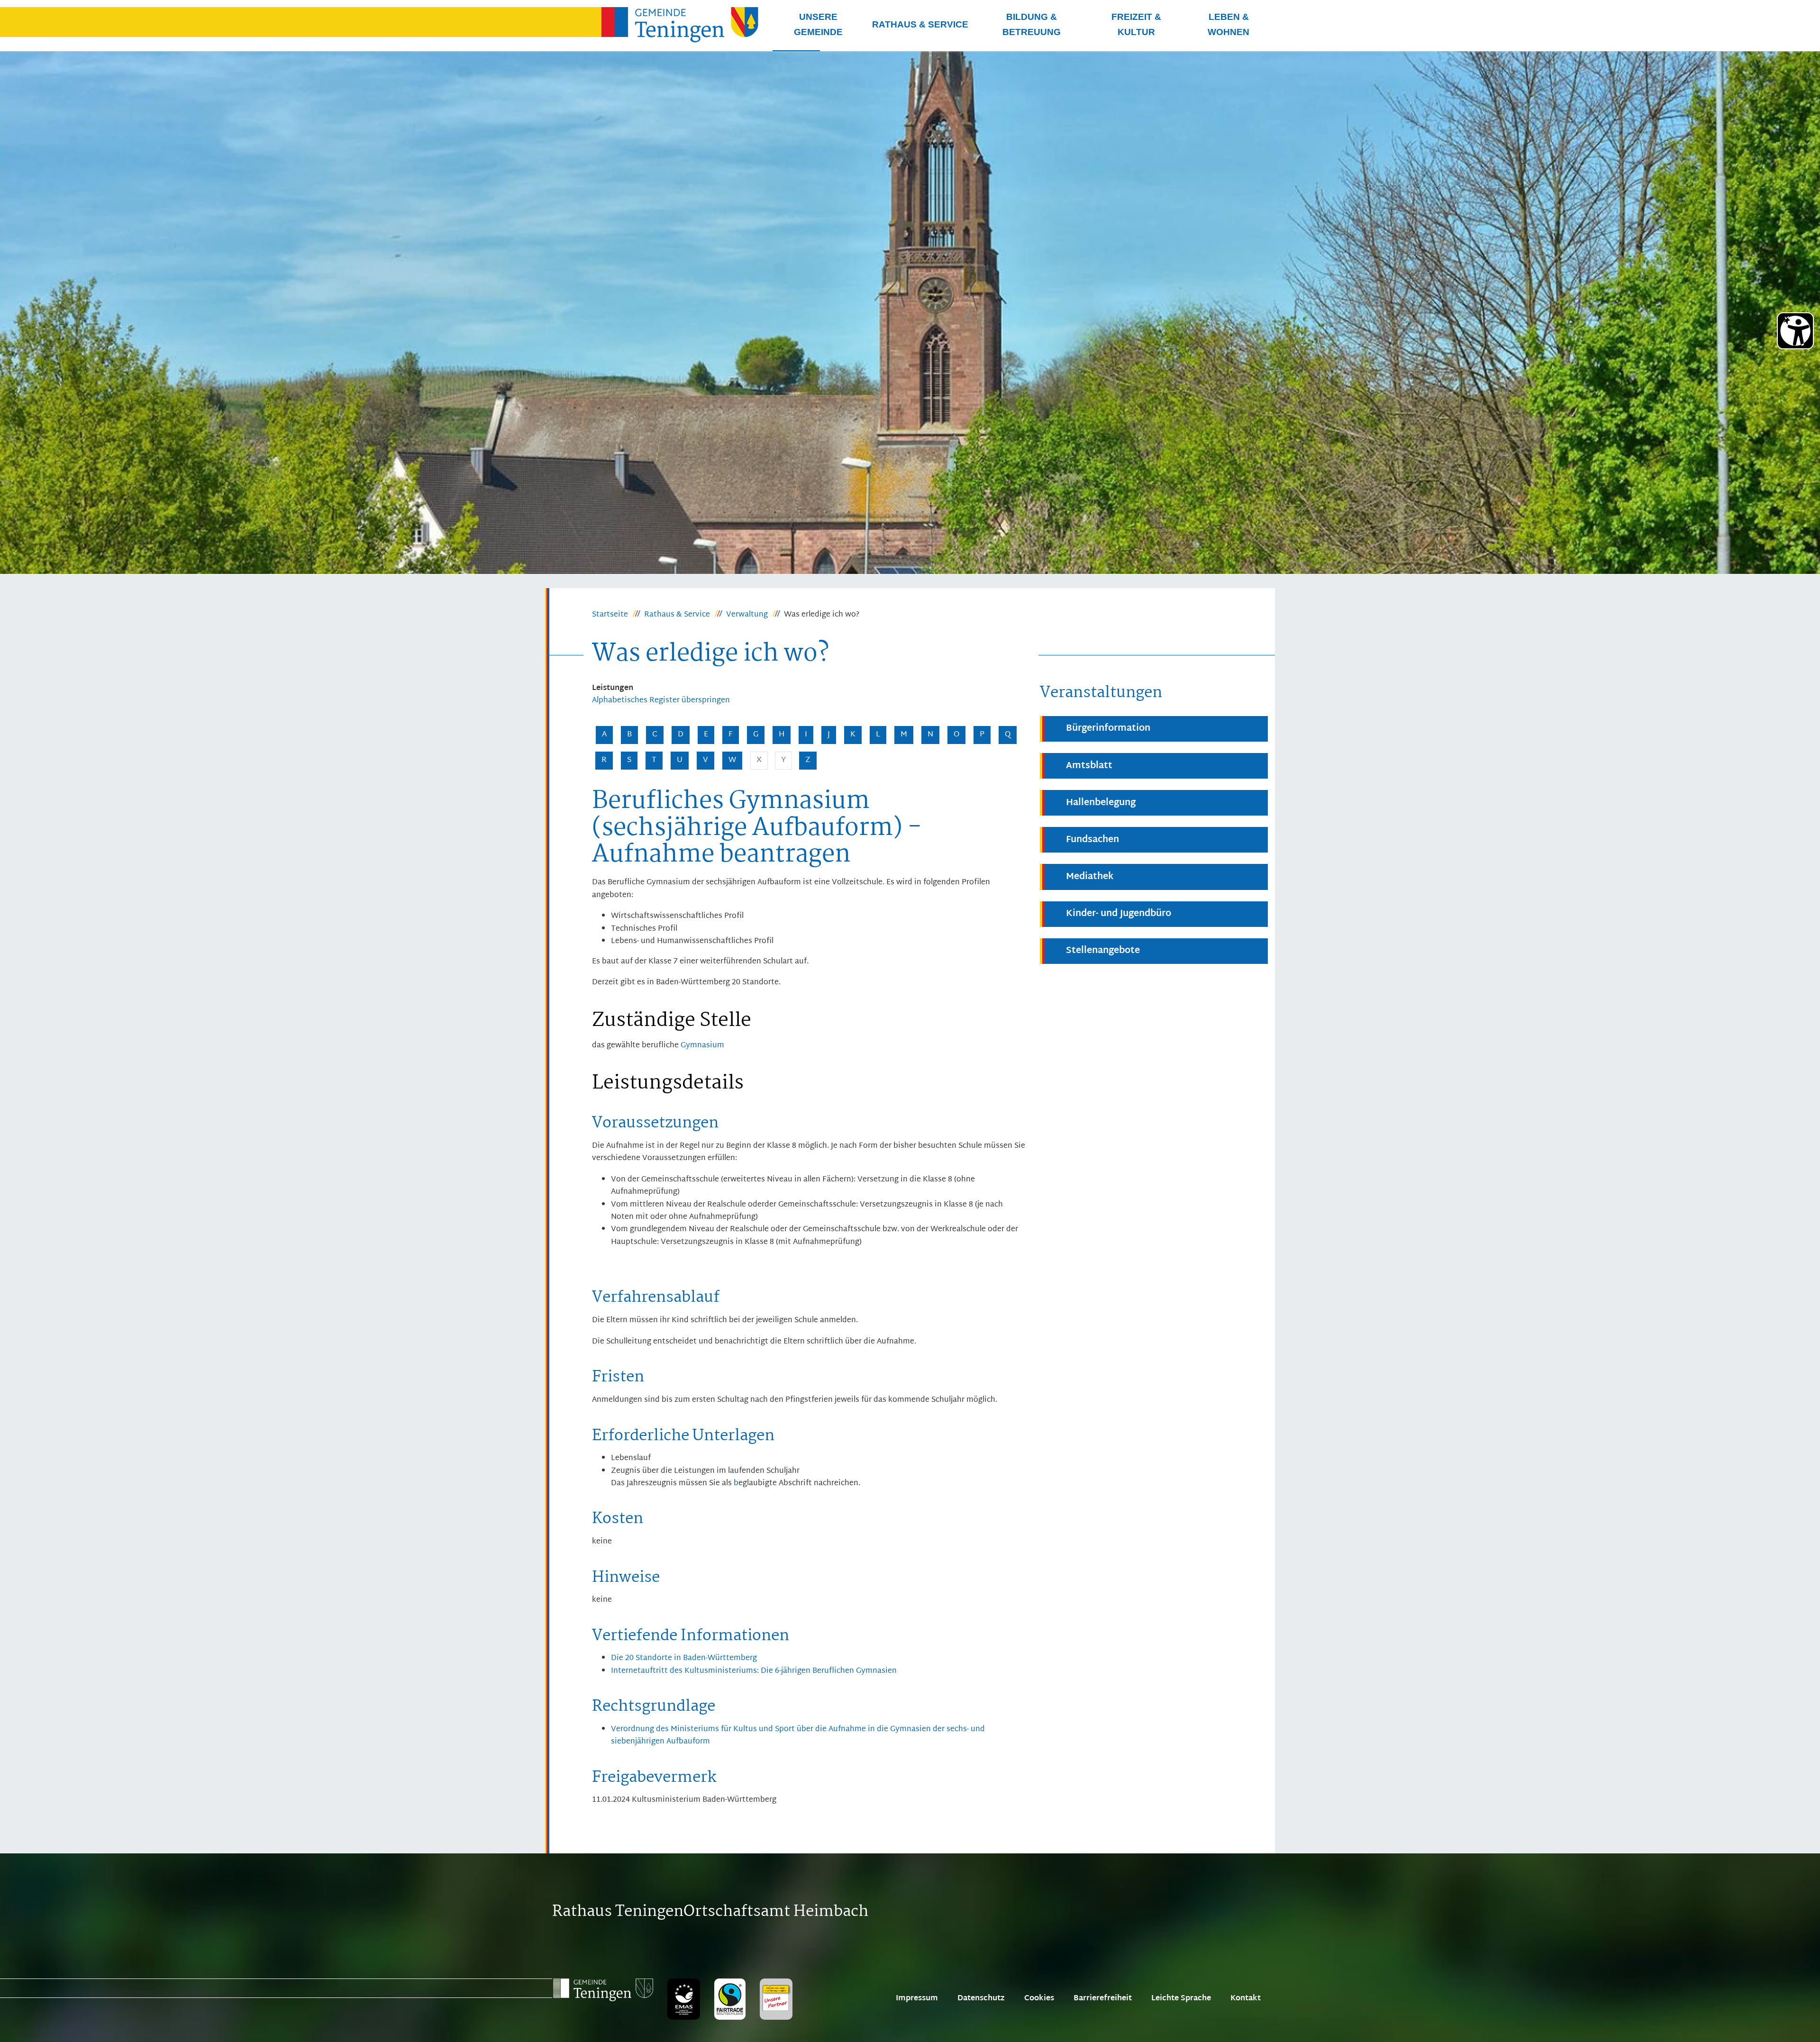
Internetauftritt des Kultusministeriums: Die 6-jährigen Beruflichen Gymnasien (754, 1671)
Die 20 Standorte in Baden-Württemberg (684, 1658)
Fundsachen (1092, 840)
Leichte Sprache (1181, 1999)
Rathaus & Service (677, 615)
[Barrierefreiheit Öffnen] (1795, 331)
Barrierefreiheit (1103, 1999)
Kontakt (1246, 1999)
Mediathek (1090, 877)
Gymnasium (702, 1046)
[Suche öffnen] (796, 51)
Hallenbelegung (1101, 803)
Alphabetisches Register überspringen (661, 701)
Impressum (917, 1999)
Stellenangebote (1103, 951)
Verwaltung (747, 615)
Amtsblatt (1089, 766)
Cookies (1039, 1999)
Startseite (610, 615)
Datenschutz (981, 1999)
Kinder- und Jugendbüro (1119, 914)
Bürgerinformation (1108, 729)
